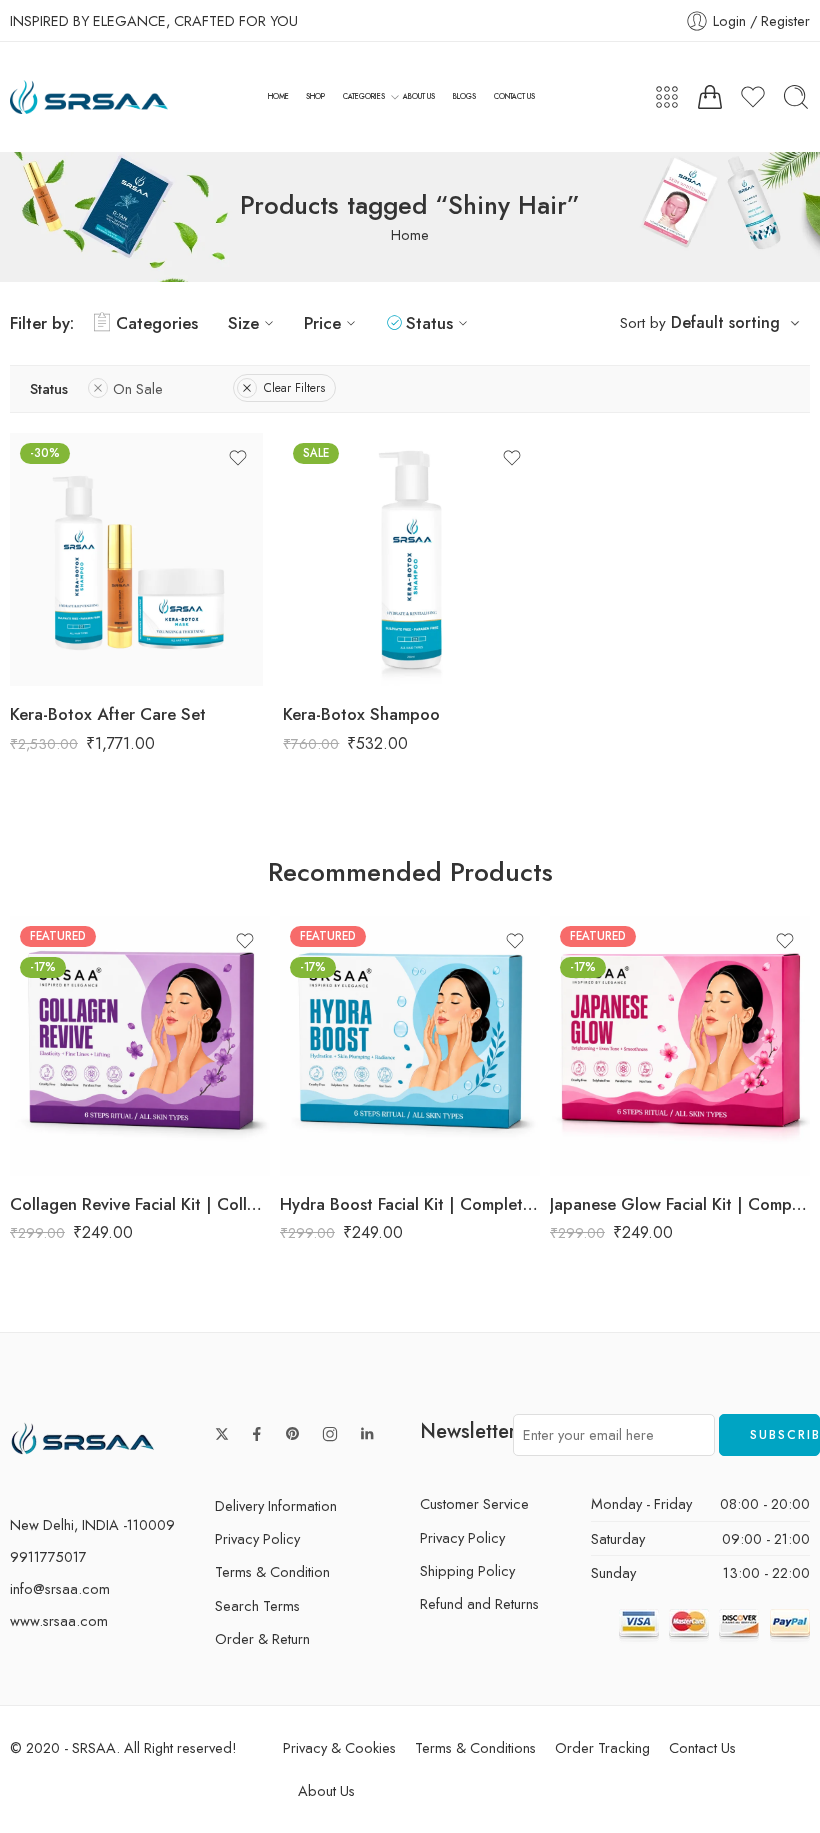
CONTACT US (514, 96)
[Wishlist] (238, 458)
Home (410, 234)
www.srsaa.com (59, 1620)
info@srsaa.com (60, 1588)
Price (322, 323)
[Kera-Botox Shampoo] (409, 559)
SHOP (315, 96)
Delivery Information (276, 1505)
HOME (278, 96)
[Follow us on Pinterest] (293, 1434)
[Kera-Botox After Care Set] (136, 559)
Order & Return (262, 1638)
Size (243, 323)
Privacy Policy (257, 1538)
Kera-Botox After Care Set (108, 714)
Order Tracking (602, 1747)
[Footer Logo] (83, 1437)
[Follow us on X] (222, 1434)
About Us (326, 1790)
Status (429, 323)
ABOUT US (419, 96)
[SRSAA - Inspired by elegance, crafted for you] (89, 97)
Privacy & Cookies (339, 1747)
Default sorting (725, 322)
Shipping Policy (467, 1570)
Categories (157, 323)
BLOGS (464, 96)
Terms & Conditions (475, 1747)
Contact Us (702, 1747)
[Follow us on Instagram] (330, 1434)
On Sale (138, 388)
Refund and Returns (479, 1603)
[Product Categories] (667, 97)
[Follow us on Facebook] (257, 1434)
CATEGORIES (364, 96)
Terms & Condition (272, 1571)
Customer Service (474, 1503)
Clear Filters (294, 388)
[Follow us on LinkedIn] (367, 1434)
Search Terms (257, 1605)
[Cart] (710, 97)
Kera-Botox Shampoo (361, 714)
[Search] (796, 97)
